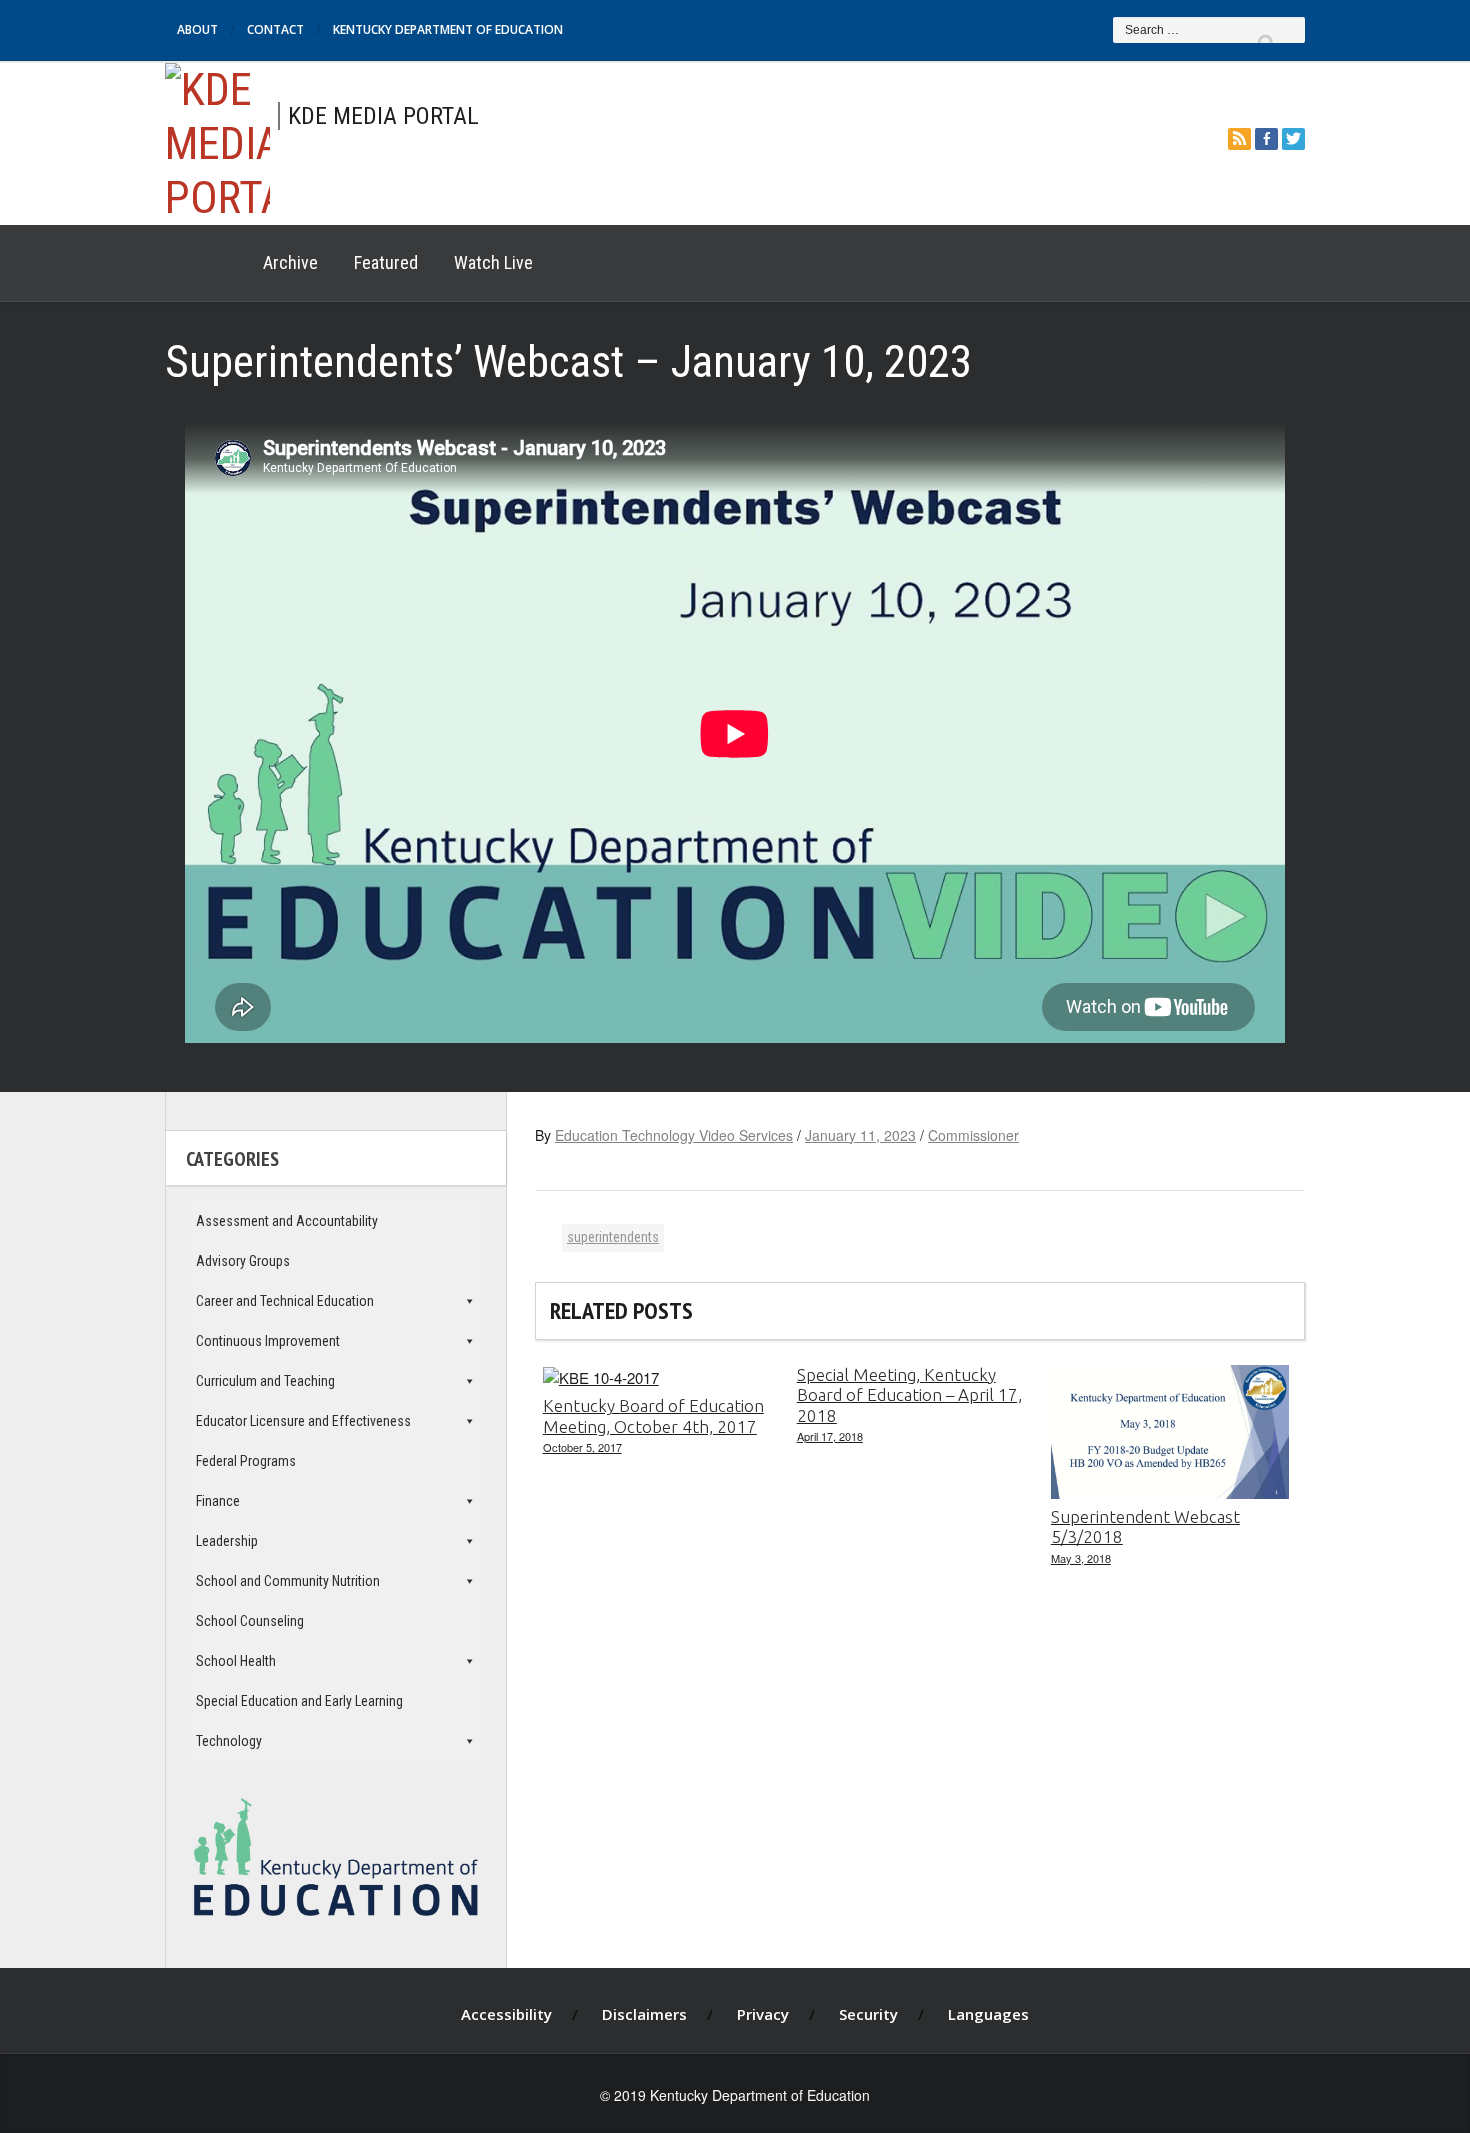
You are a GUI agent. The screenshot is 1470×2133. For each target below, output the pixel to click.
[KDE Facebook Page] (1266, 138)
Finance (218, 1501)
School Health (236, 1661)
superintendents (613, 1237)
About (197, 29)
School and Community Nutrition (288, 1581)
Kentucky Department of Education (448, 29)
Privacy (763, 2014)
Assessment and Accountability (287, 1221)
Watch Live (493, 262)
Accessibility (506, 2014)
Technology (229, 1741)
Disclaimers (644, 2014)
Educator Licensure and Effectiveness (303, 1421)
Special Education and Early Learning (299, 1701)
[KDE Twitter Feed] (1293, 138)
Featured (386, 262)
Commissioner (973, 1135)
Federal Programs (246, 1461)
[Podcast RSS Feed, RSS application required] (1239, 138)
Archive (290, 262)
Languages (988, 2014)
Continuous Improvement (268, 1341)
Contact (275, 29)
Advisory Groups (243, 1261)
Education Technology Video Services (674, 1135)
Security (868, 2014)
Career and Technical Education (285, 1301)
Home (205, 263)
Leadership (227, 1541)
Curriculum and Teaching (265, 1381)
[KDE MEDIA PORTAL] (217, 140)
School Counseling (250, 1621)
